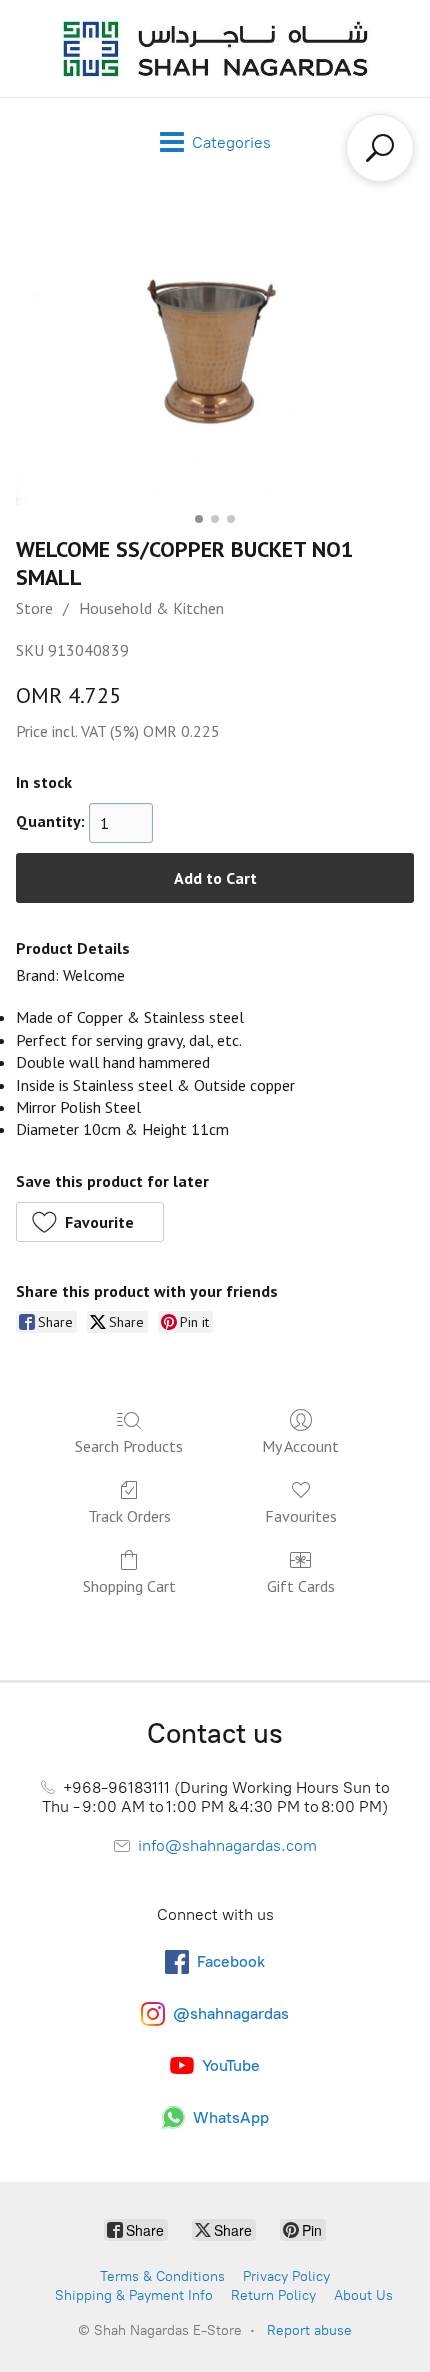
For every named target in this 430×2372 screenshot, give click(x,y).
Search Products (129, 1446)
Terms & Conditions (162, 2276)
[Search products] (380, 148)
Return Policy (273, 2295)
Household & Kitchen (151, 608)
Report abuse (309, 2330)
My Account (300, 1446)
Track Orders (129, 1516)
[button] (90, 1222)
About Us (363, 2295)
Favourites (301, 1516)
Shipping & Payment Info (134, 2295)
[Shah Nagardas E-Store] (215, 48)
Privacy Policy (286, 2276)
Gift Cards (301, 1586)
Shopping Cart (129, 1586)
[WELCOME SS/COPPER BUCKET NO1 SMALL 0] (215, 355)
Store (34, 608)
